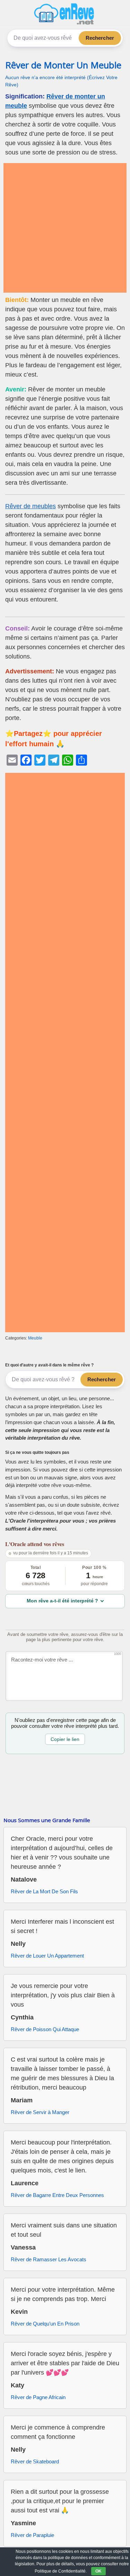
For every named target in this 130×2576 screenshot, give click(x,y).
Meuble (35, 1338)
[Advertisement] (65, 228)
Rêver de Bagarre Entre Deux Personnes (57, 2195)
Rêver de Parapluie (32, 2535)
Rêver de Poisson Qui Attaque (45, 2029)
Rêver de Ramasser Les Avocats (49, 2259)
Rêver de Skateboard (35, 2461)
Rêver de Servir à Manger (40, 2112)
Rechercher (100, 38)
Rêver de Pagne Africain (38, 2397)
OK (98, 2571)
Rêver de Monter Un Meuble (63, 65)
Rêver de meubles (31, 506)
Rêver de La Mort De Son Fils (44, 1891)
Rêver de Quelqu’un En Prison (45, 2324)
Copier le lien (65, 1739)
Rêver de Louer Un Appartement (47, 1956)
